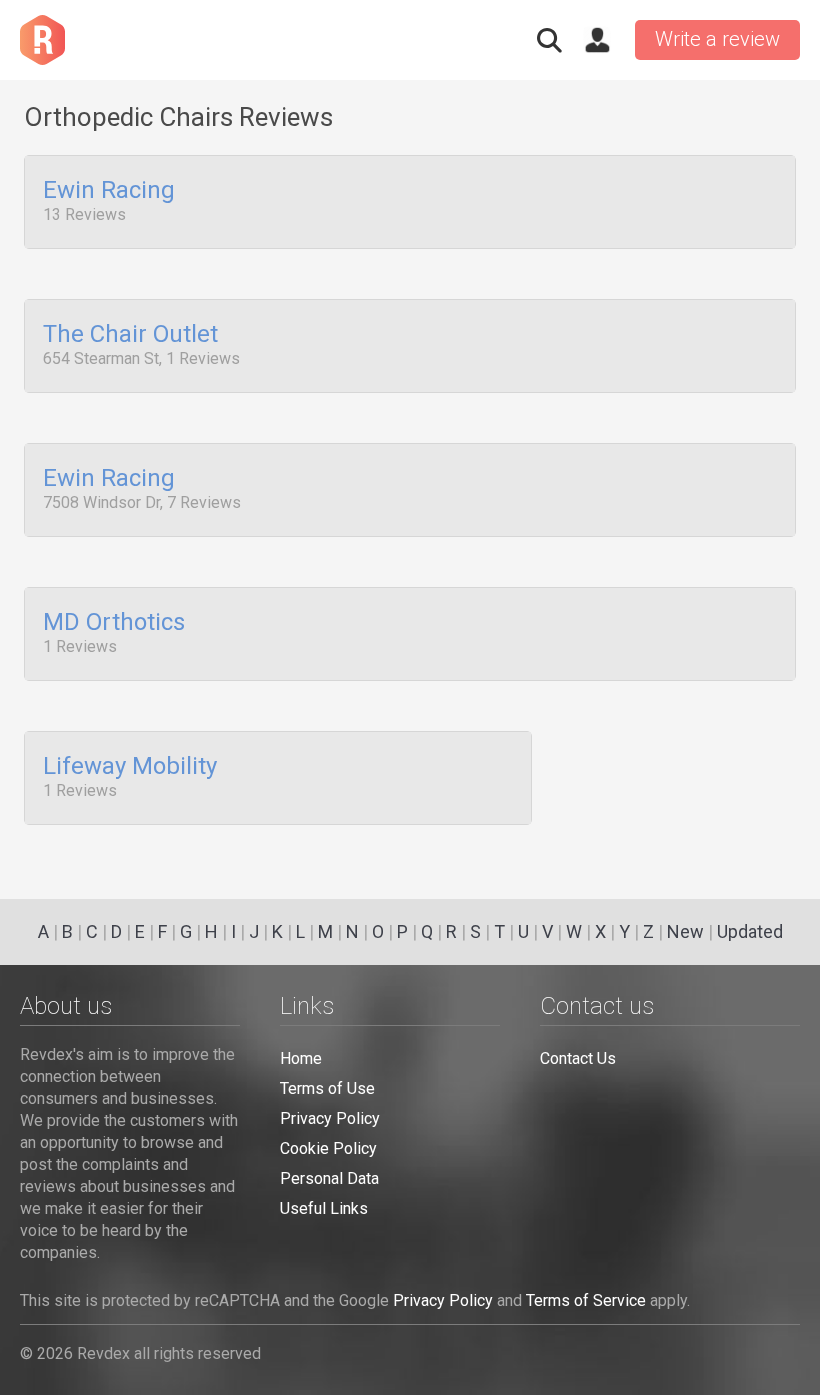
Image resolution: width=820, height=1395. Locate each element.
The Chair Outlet (130, 335)
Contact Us (578, 1058)
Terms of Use (327, 1088)
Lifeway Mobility (130, 767)
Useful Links (324, 1208)
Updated (750, 931)
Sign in (597, 40)
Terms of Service (586, 1300)
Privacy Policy (330, 1118)
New (685, 931)
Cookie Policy (328, 1148)
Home (301, 1058)
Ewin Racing (109, 191)
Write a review (717, 39)
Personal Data (329, 1178)
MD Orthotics (114, 623)
